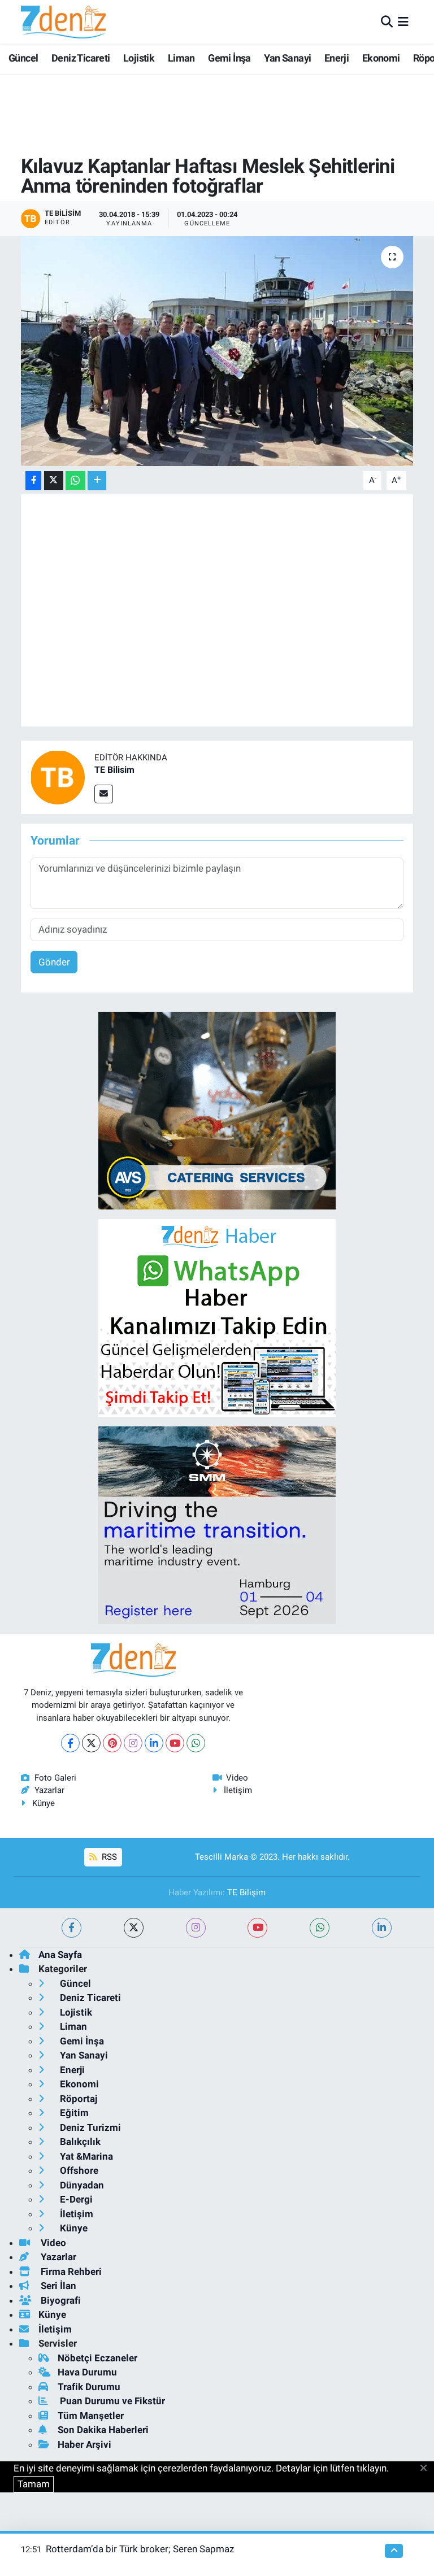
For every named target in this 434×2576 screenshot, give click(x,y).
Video (237, 1778)
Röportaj (77, 2099)
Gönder (54, 962)
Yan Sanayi (287, 58)
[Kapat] (427, 2469)
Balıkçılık (79, 2142)
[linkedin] (382, 1928)
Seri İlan (57, 2286)
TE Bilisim (114, 770)
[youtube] (257, 1928)
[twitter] (134, 1928)
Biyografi (60, 2300)
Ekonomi (381, 58)
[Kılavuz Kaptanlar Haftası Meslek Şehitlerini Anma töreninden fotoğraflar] (217, 351)
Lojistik (139, 58)
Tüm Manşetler (91, 2416)
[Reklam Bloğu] (217, 1110)
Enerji (337, 58)
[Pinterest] (112, 1743)
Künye (44, 1803)
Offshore (78, 2170)
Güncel (23, 58)
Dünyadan (81, 2185)
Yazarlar (49, 1790)
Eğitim (73, 2113)
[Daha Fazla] (97, 480)
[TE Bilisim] (58, 777)
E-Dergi (75, 2199)
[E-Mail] (104, 794)
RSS (108, 1857)
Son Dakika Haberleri (103, 2430)
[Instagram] (133, 1743)
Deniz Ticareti (81, 58)
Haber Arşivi (84, 2444)
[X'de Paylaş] (54, 480)
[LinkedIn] (154, 1743)
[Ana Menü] (403, 21)
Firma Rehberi (70, 2272)
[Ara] (387, 21)
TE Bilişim (246, 1892)
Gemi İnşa (229, 58)
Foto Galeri (55, 1778)
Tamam (34, 2484)
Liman (181, 58)
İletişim (238, 1790)
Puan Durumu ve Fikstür (111, 2401)
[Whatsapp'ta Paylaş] (75, 480)
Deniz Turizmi (89, 2127)
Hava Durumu (87, 2372)
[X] (91, 1743)
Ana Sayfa (60, 1955)
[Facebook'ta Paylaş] (33, 480)
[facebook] (71, 1928)
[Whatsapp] (196, 1743)
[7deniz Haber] (63, 22)
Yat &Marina (85, 2156)
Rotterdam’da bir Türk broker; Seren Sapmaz (140, 2549)
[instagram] (196, 1928)
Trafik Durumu (89, 2387)
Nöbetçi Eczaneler (97, 2358)
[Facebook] (70, 1743)
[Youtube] (175, 1743)
